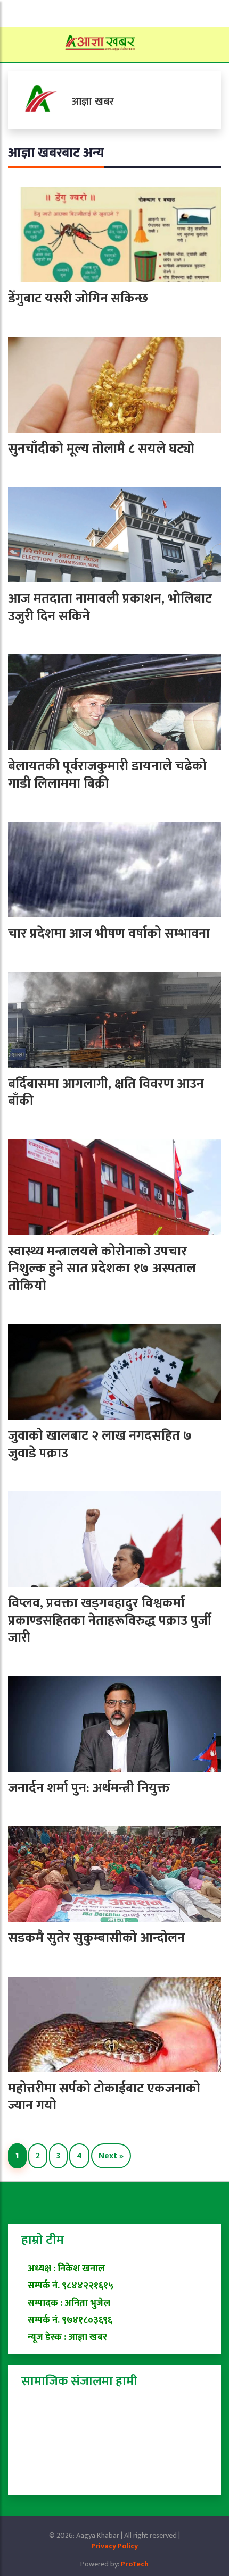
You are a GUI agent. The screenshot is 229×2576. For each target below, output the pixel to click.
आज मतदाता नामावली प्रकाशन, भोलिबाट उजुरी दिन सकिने (110, 607)
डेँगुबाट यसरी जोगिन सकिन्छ (78, 298)
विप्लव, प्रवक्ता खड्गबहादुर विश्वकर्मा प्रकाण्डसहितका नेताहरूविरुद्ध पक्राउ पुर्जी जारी (110, 1620)
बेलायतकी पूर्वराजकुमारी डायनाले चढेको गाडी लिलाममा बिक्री (107, 775)
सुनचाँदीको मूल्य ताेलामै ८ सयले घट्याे (101, 449)
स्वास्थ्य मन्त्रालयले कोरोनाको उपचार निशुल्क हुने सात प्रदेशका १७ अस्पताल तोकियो (102, 1269)
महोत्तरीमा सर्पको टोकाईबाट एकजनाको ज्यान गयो (104, 2097)
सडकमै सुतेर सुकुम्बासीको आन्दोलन (96, 1938)
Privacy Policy (114, 2546)
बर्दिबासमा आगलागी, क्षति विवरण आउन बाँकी (106, 1093)
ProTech (135, 2564)
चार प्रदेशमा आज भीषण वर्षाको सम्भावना (109, 934)
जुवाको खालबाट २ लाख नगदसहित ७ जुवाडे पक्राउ (100, 1445)
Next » (111, 2156)
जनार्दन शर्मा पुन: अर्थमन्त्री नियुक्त (89, 1788)
